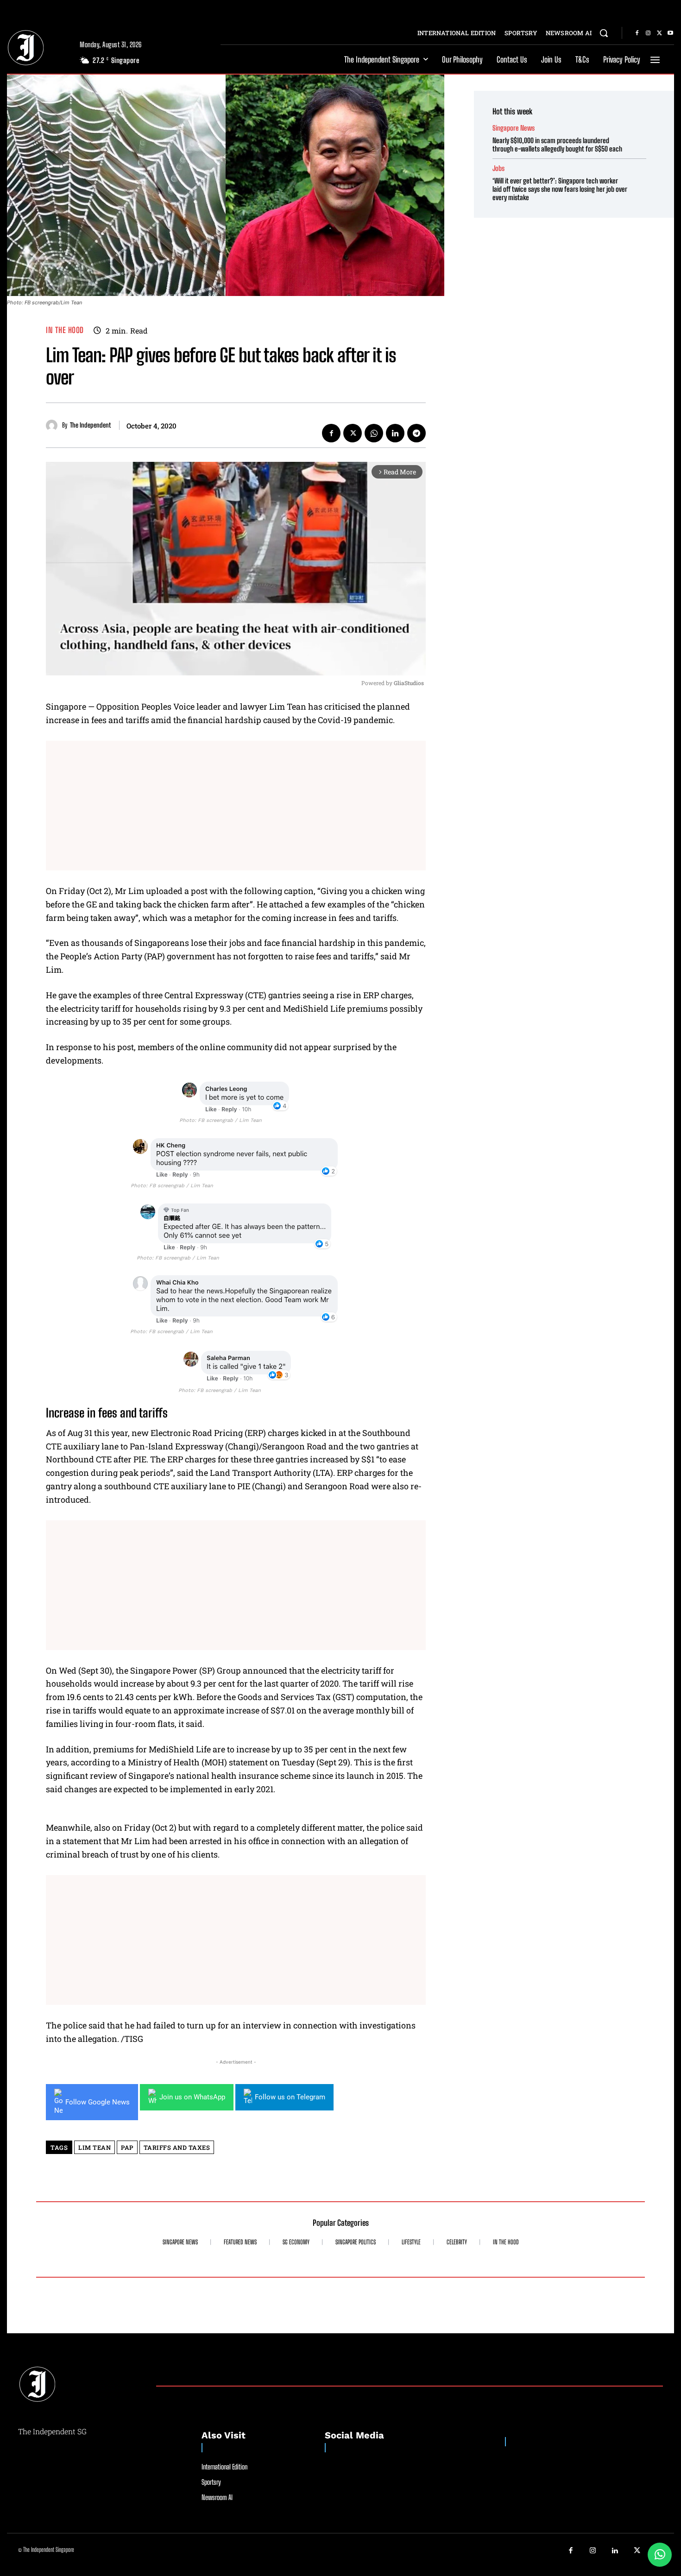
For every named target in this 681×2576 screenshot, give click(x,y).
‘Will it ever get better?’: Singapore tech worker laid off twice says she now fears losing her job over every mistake (560, 189)
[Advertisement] (236, 806)
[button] (604, 33)
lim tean (95, 2148)
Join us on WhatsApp (192, 2097)
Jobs (498, 168)
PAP (127, 2148)
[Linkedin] (395, 433)
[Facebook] (637, 33)
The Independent (90, 425)
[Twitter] (659, 33)
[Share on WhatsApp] (660, 2555)
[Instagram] (648, 33)
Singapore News (514, 128)
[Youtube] (670, 33)
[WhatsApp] (374, 433)
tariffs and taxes (177, 2148)
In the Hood (65, 330)
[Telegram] (416, 433)
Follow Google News (98, 2102)
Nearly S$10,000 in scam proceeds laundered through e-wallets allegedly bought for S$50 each (557, 145)
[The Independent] (54, 425)
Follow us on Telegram (290, 2097)
